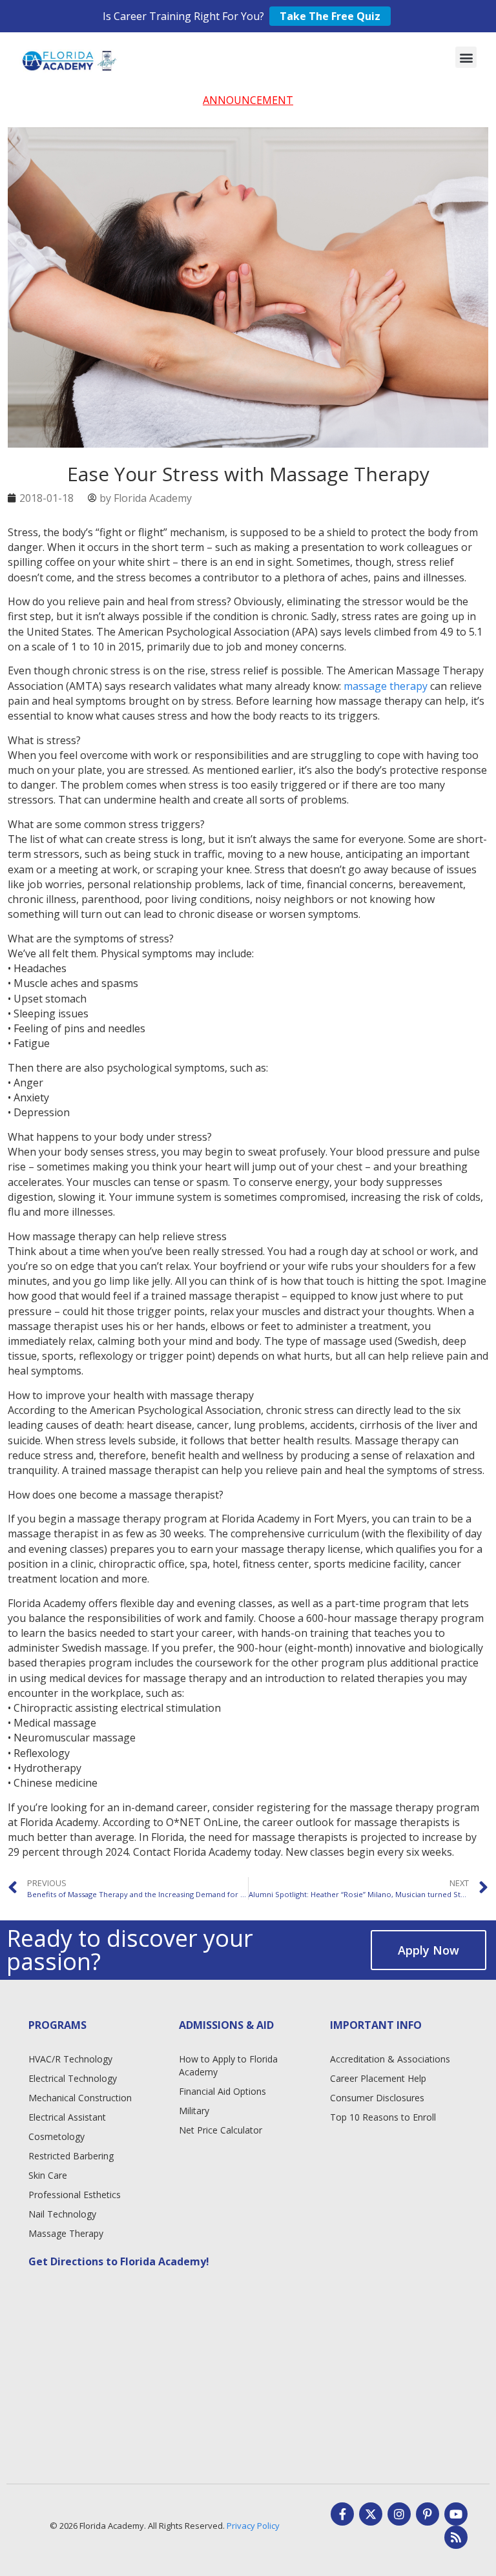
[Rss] (456, 2537)
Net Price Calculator (221, 2130)
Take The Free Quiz (330, 16)
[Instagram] (399, 2514)
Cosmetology (57, 2136)
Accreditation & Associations (390, 2059)
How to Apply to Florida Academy (228, 2065)
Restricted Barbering (71, 2156)
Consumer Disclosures (377, 2098)
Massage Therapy (66, 2233)
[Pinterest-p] (428, 2514)
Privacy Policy (253, 2526)
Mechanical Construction (80, 2098)
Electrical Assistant (67, 2117)
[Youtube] (456, 2514)
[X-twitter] (371, 2514)
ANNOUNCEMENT (248, 100)
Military (194, 2111)
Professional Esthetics (75, 2195)
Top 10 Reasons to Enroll (383, 2117)
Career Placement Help (378, 2078)
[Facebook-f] (342, 2514)
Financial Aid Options (222, 2091)
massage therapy (386, 686)
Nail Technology (62, 2214)
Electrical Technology (73, 2078)
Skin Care (48, 2175)
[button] (466, 57)
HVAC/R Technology (70, 2059)
